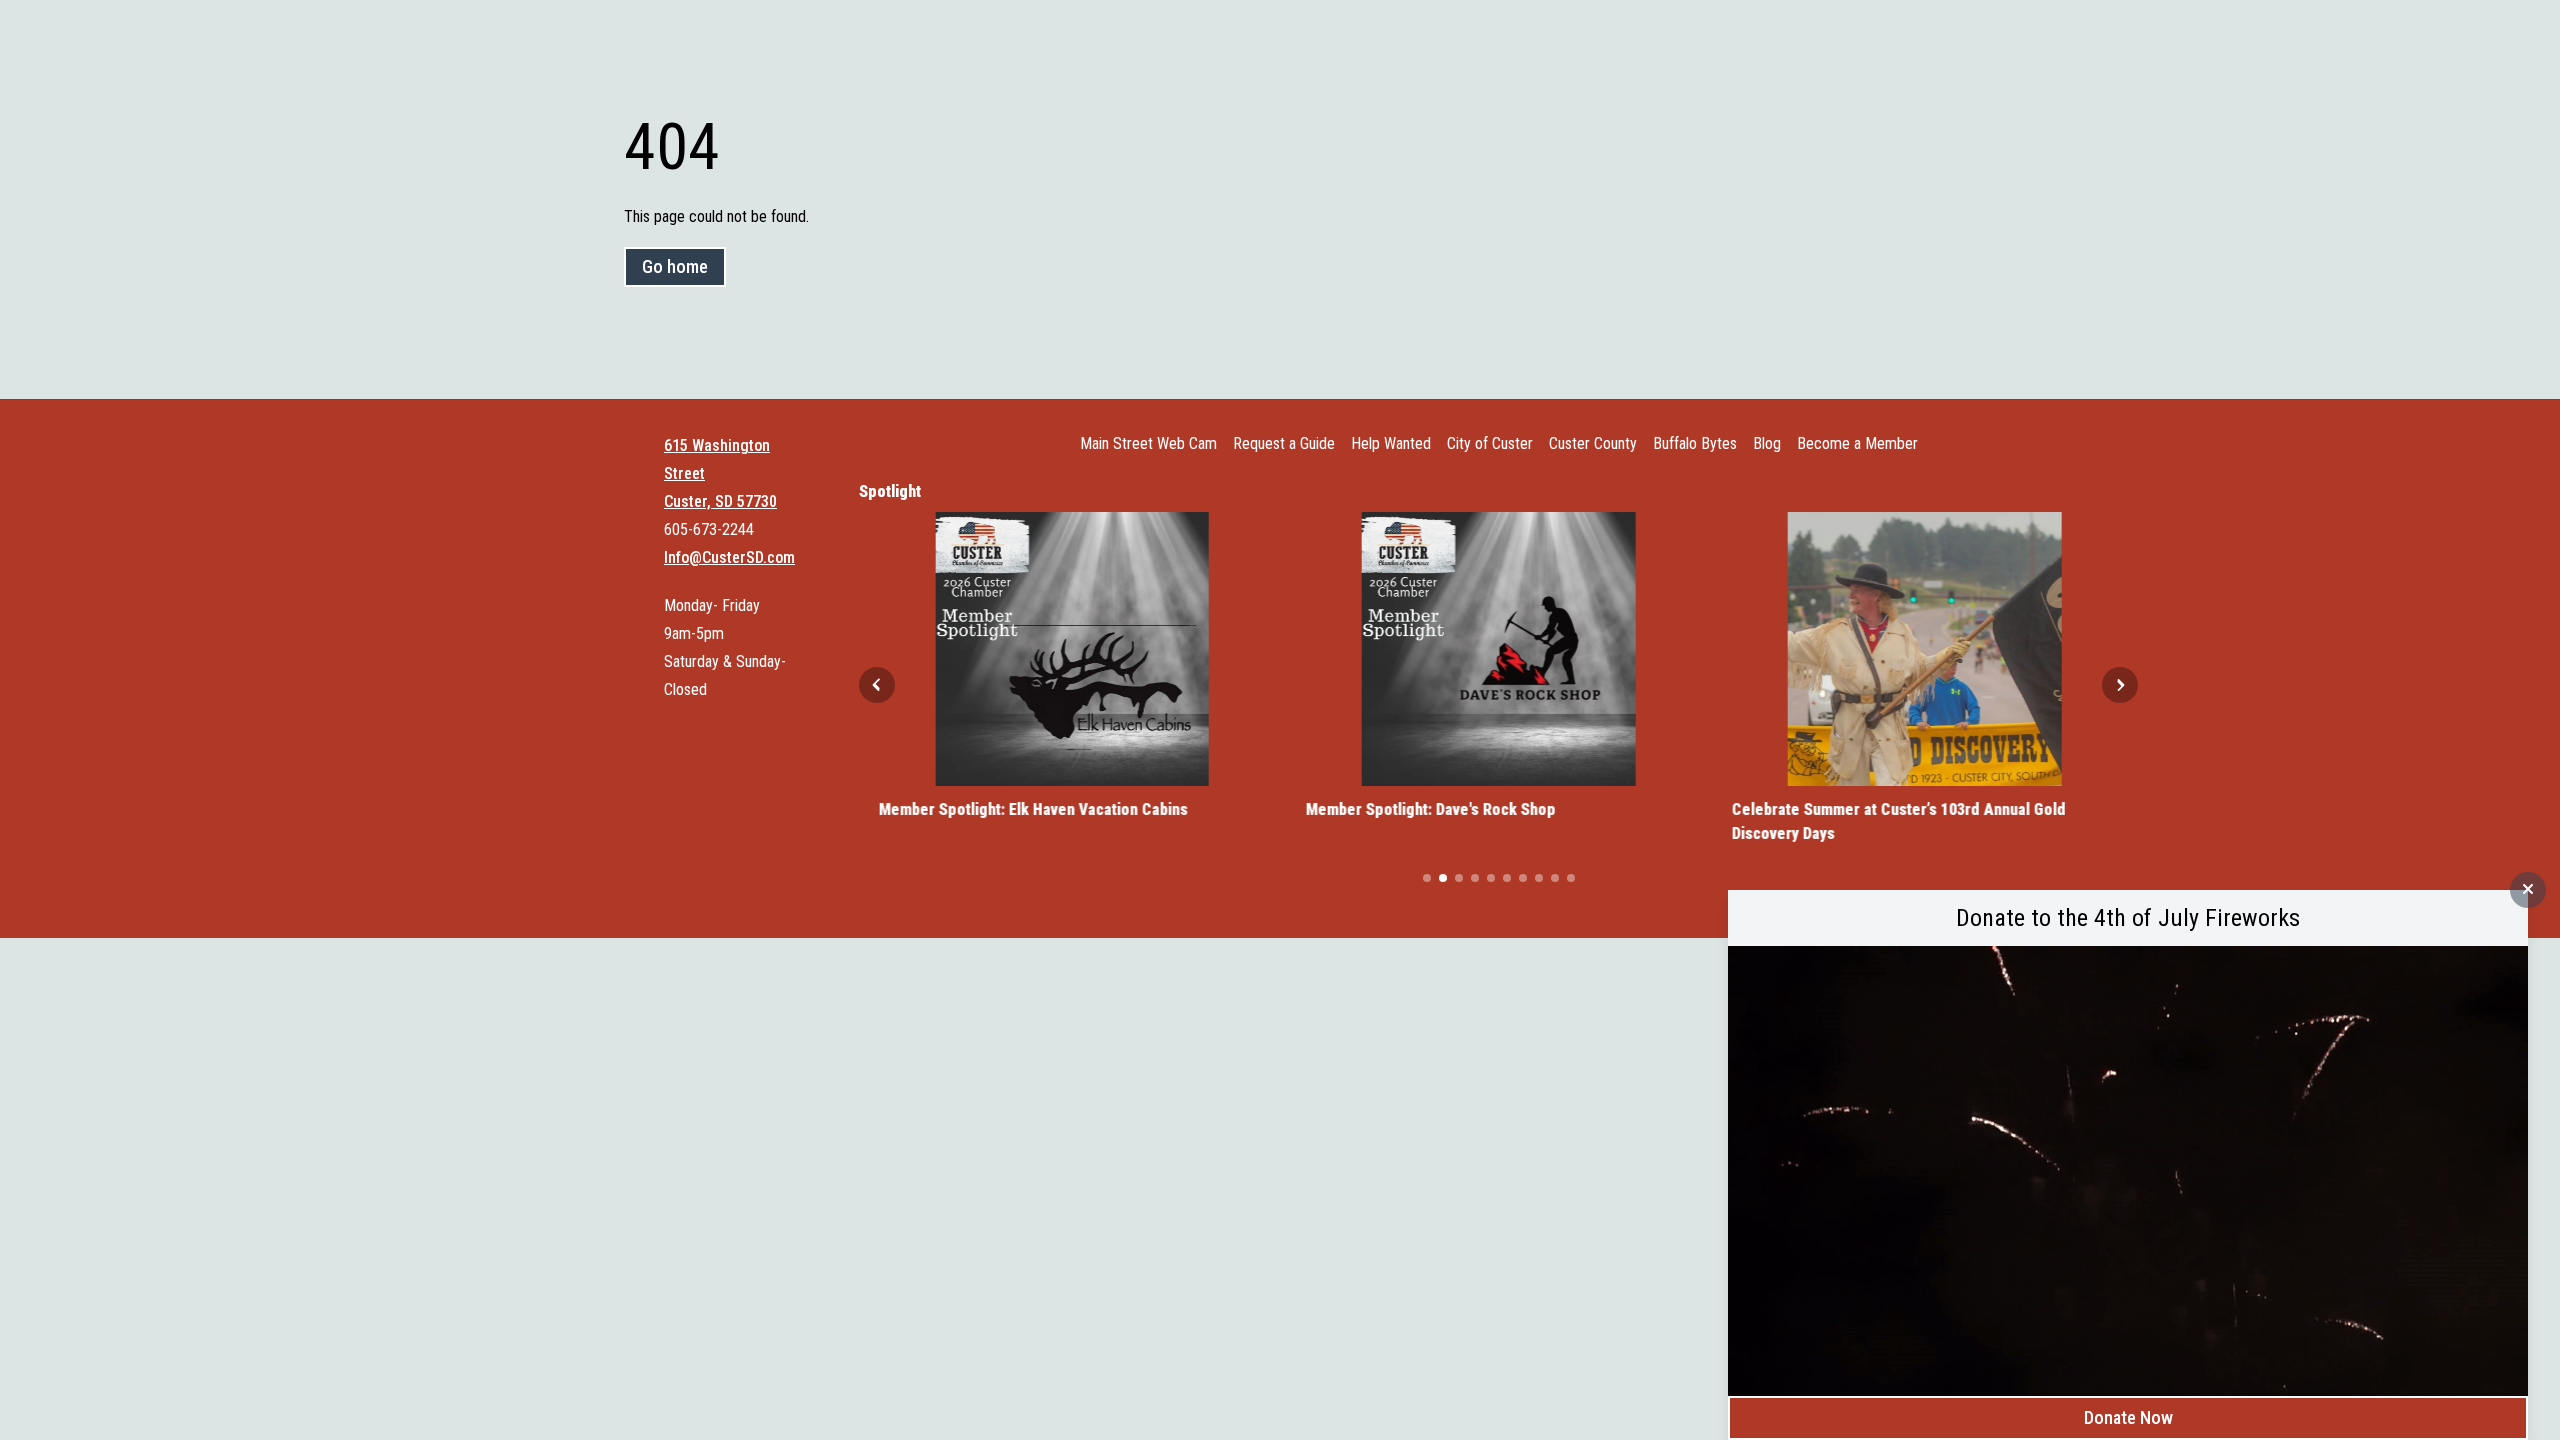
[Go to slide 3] (1459, 878)
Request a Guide (1284, 443)
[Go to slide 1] (1427, 878)
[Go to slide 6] (1507, 878)
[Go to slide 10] (1571, 878)
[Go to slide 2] (1443, 878)
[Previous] (877, 685)
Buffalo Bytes (1695, 443)
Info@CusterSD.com (729, 557)
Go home (675, 266)
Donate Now (2128, 1417)
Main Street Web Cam (1148, 443)
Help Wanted (1391, 443)
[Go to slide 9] (1555, 878)
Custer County (1593, 443)
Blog (1767, 443)
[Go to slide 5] (1491, 878)
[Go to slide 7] (1523, 878)
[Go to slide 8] (1539, 878)
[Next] (2120, 685)
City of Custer (1490, 443)
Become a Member (1857, 443)
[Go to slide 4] (1475, 878)
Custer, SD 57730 (720, 501)
